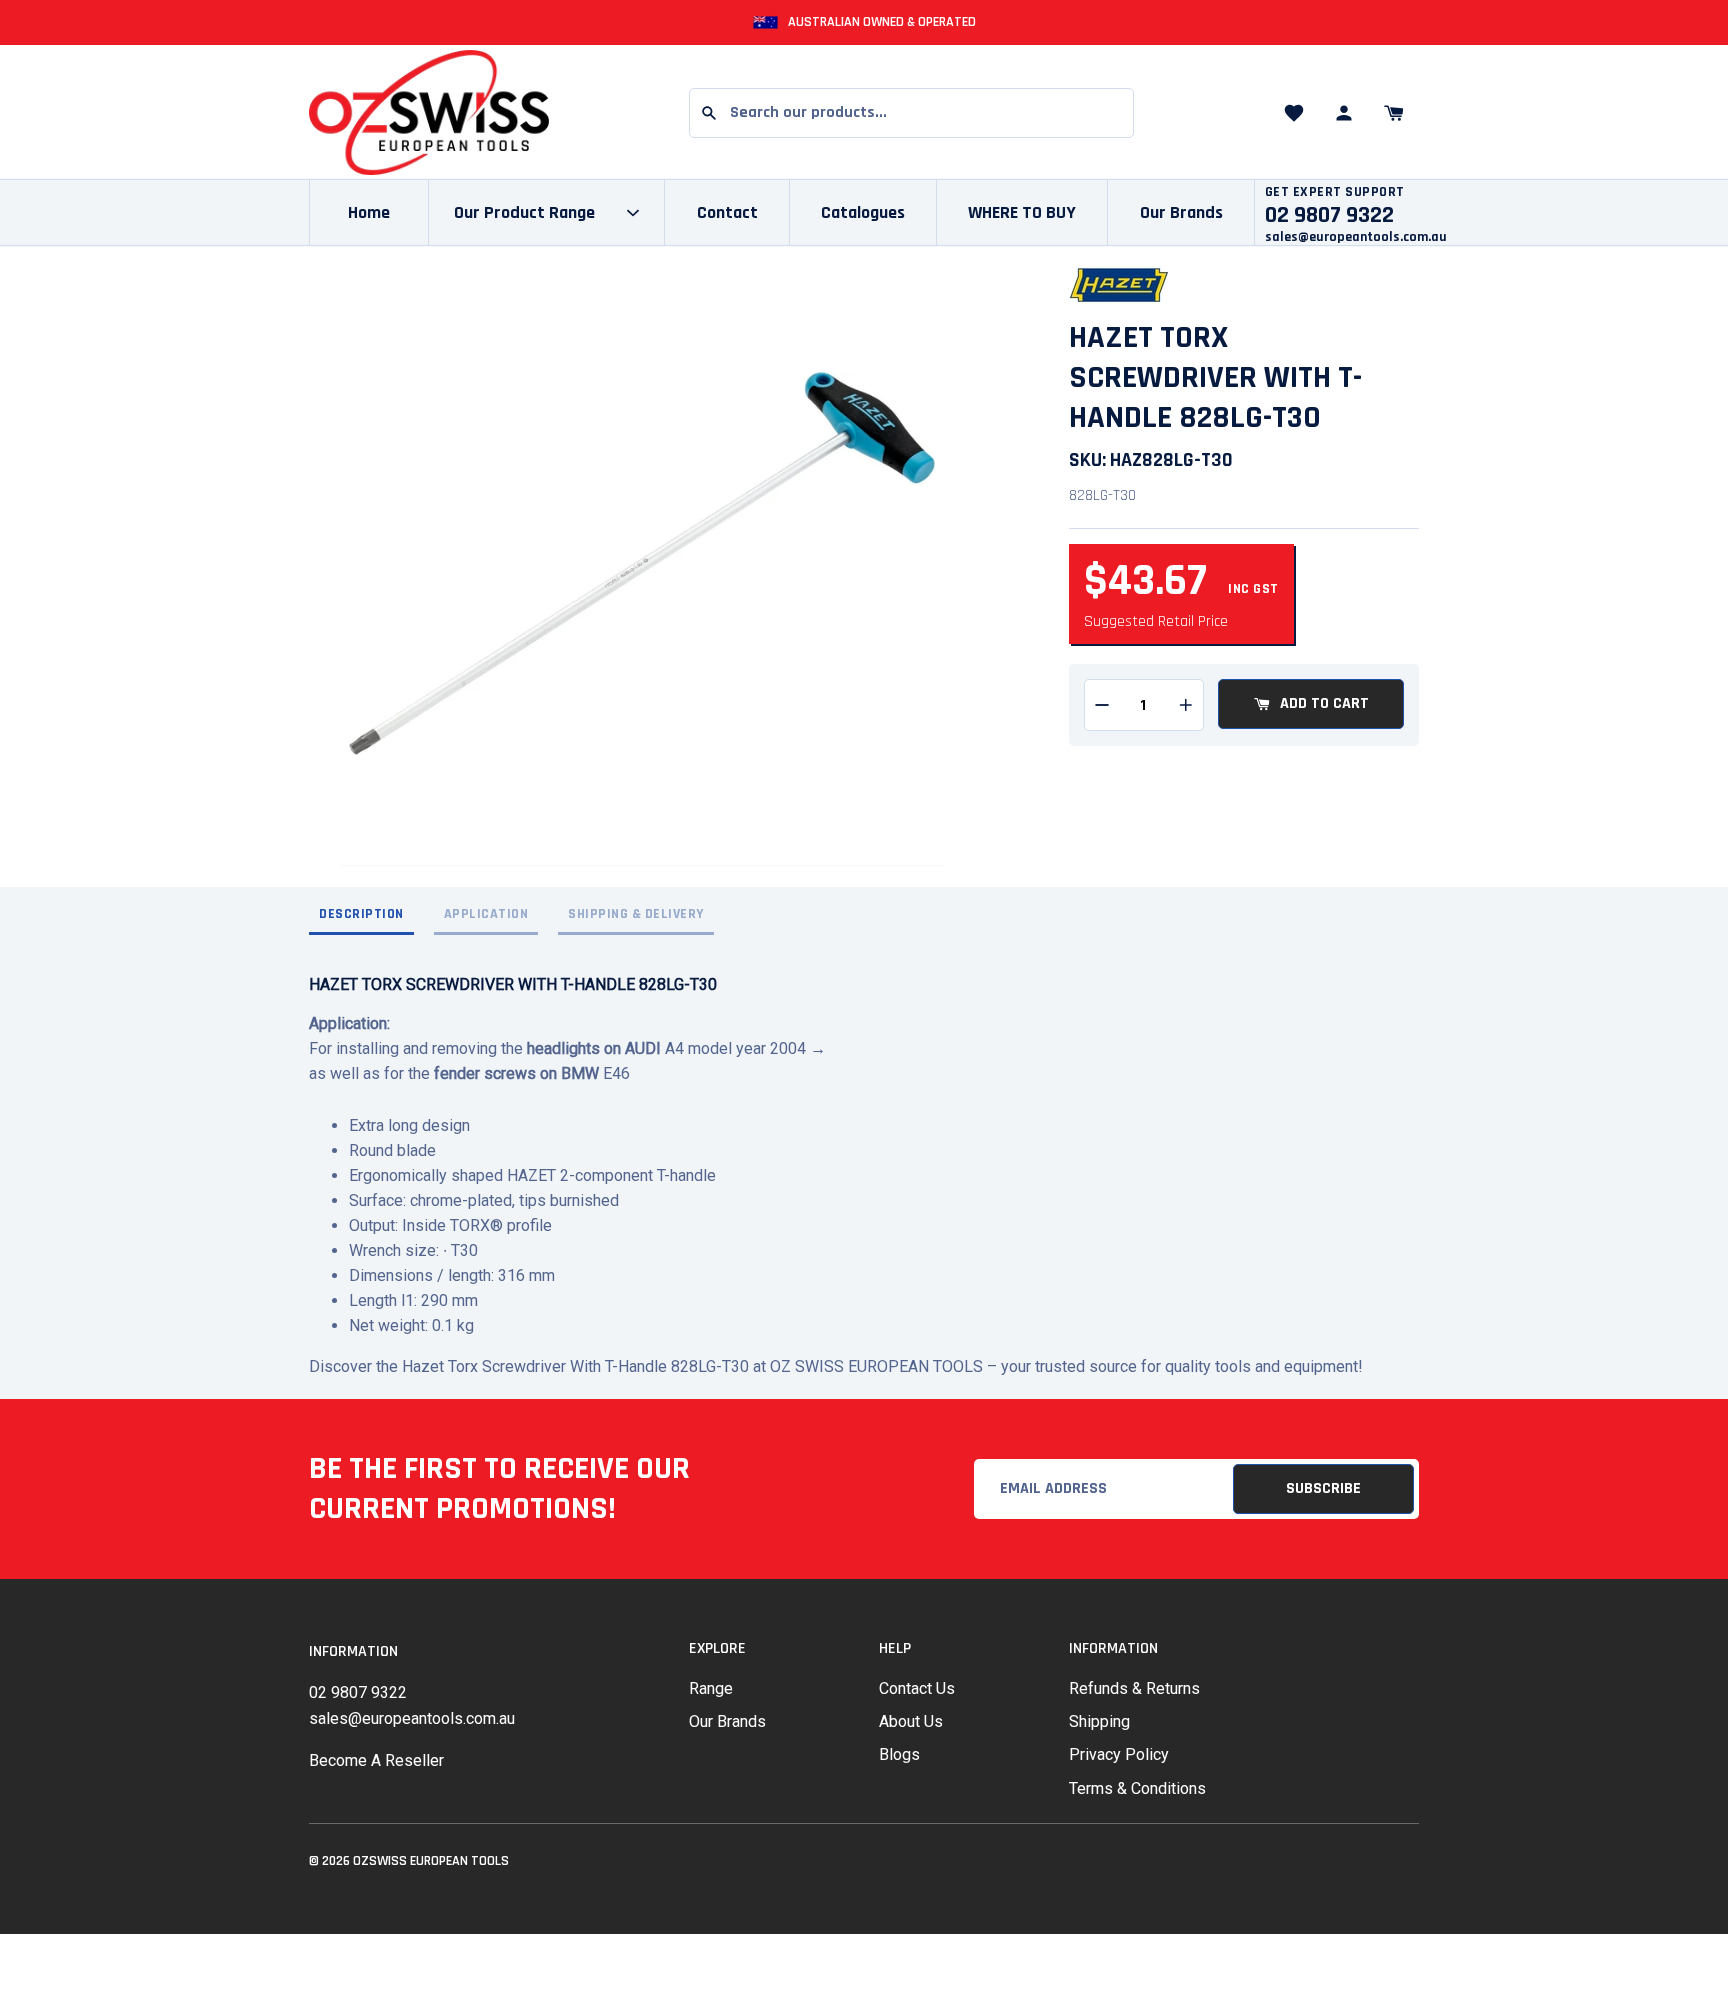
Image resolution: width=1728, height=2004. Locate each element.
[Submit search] (709, 113)
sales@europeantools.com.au (1356, 237)
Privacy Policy (1119, 1754)
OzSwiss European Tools (431, 1861)
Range (711, 1688)
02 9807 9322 (358, 1692)
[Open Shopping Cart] (1394, 113)
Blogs (899, 1754)
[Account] (1344, 113)
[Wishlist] (1294, 113)
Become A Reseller (376, 1760)
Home (369, 212)
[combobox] (911, 113)
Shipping (1099, 1721)
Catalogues (863, 212)
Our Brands (1181, 212)
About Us (911, 1721)
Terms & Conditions (1137, 1788)
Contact (727, 212)
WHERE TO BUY (1022, 212)
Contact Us (917, 1688)
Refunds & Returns (1134, 1688)
